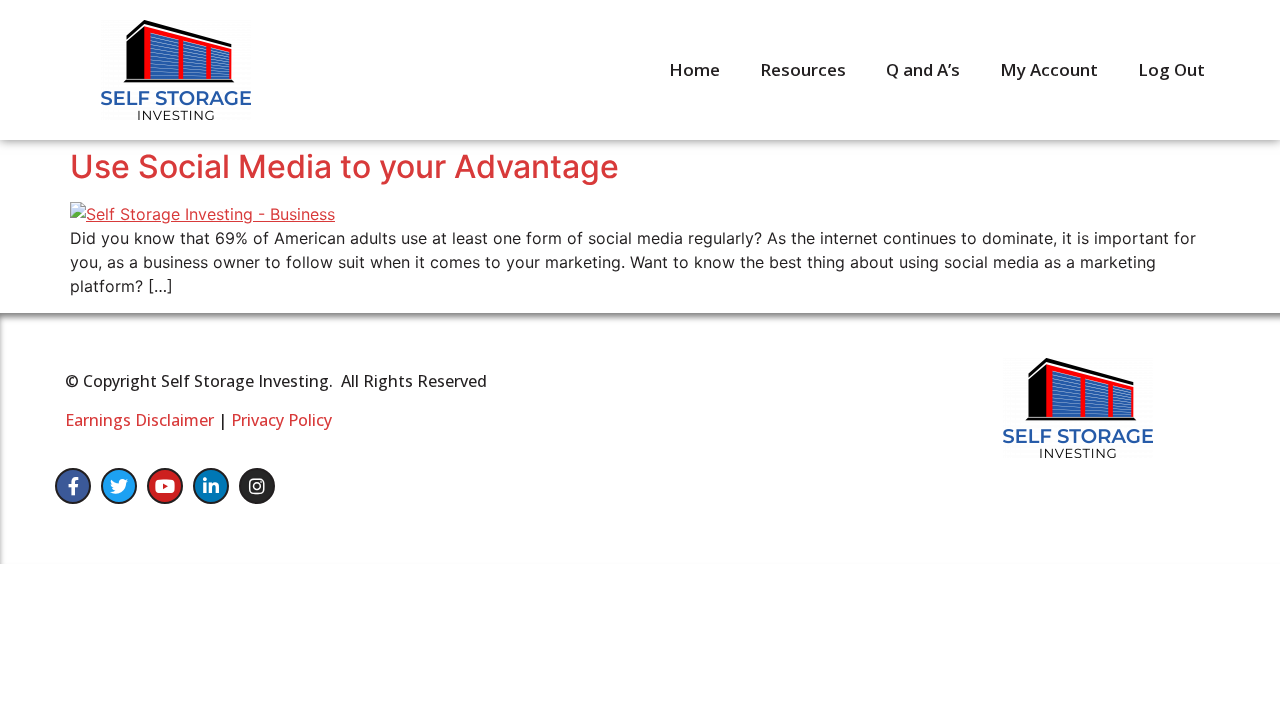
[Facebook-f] (73, 486)
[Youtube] (165, 486)
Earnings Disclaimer (139, 420)
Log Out (1171, 69)
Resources (803, 69)
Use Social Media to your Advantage (344, 166)
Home (694, 69)
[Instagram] (257, 486)
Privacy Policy (281, 420)
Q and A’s (923, 69)
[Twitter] (119, 486)
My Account (1049, 69)
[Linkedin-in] (211, 486)
